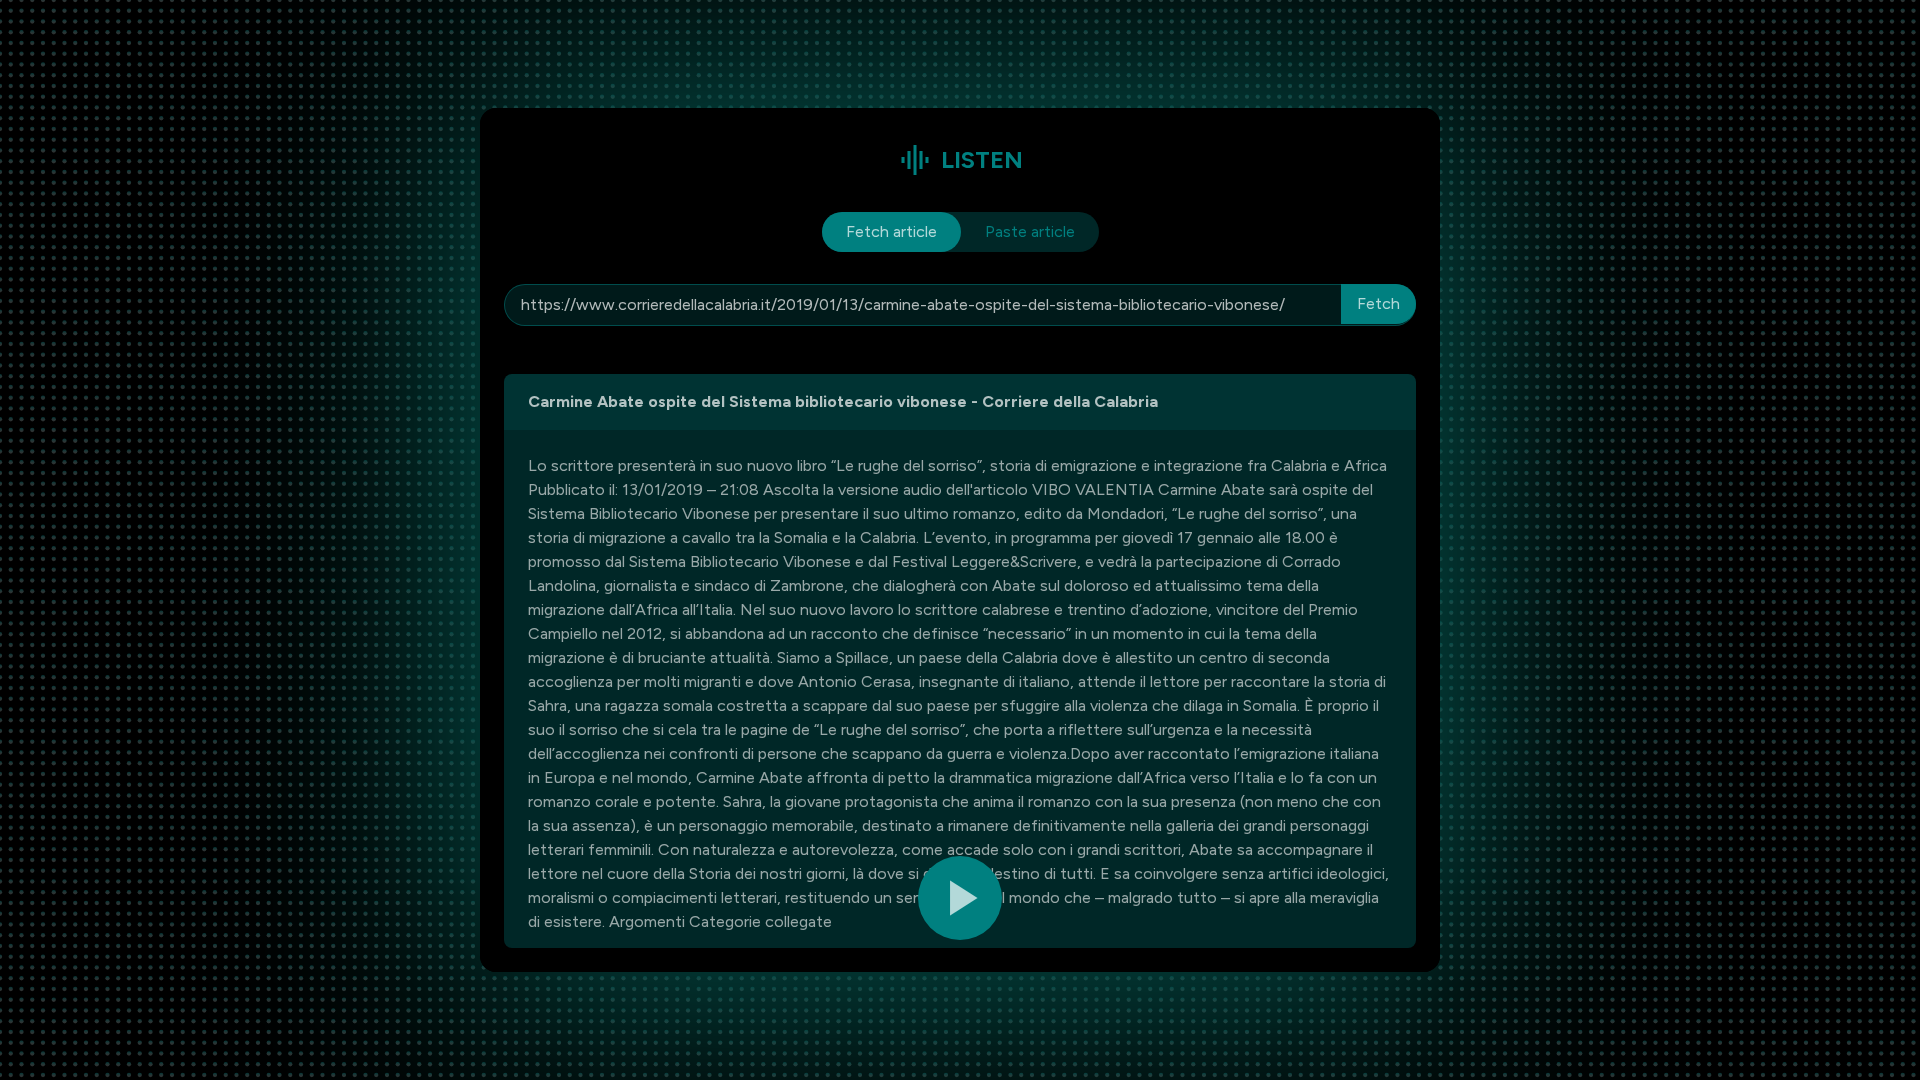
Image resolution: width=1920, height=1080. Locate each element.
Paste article (1030, 231)
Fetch (1378, 303)
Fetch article (891, 231)
